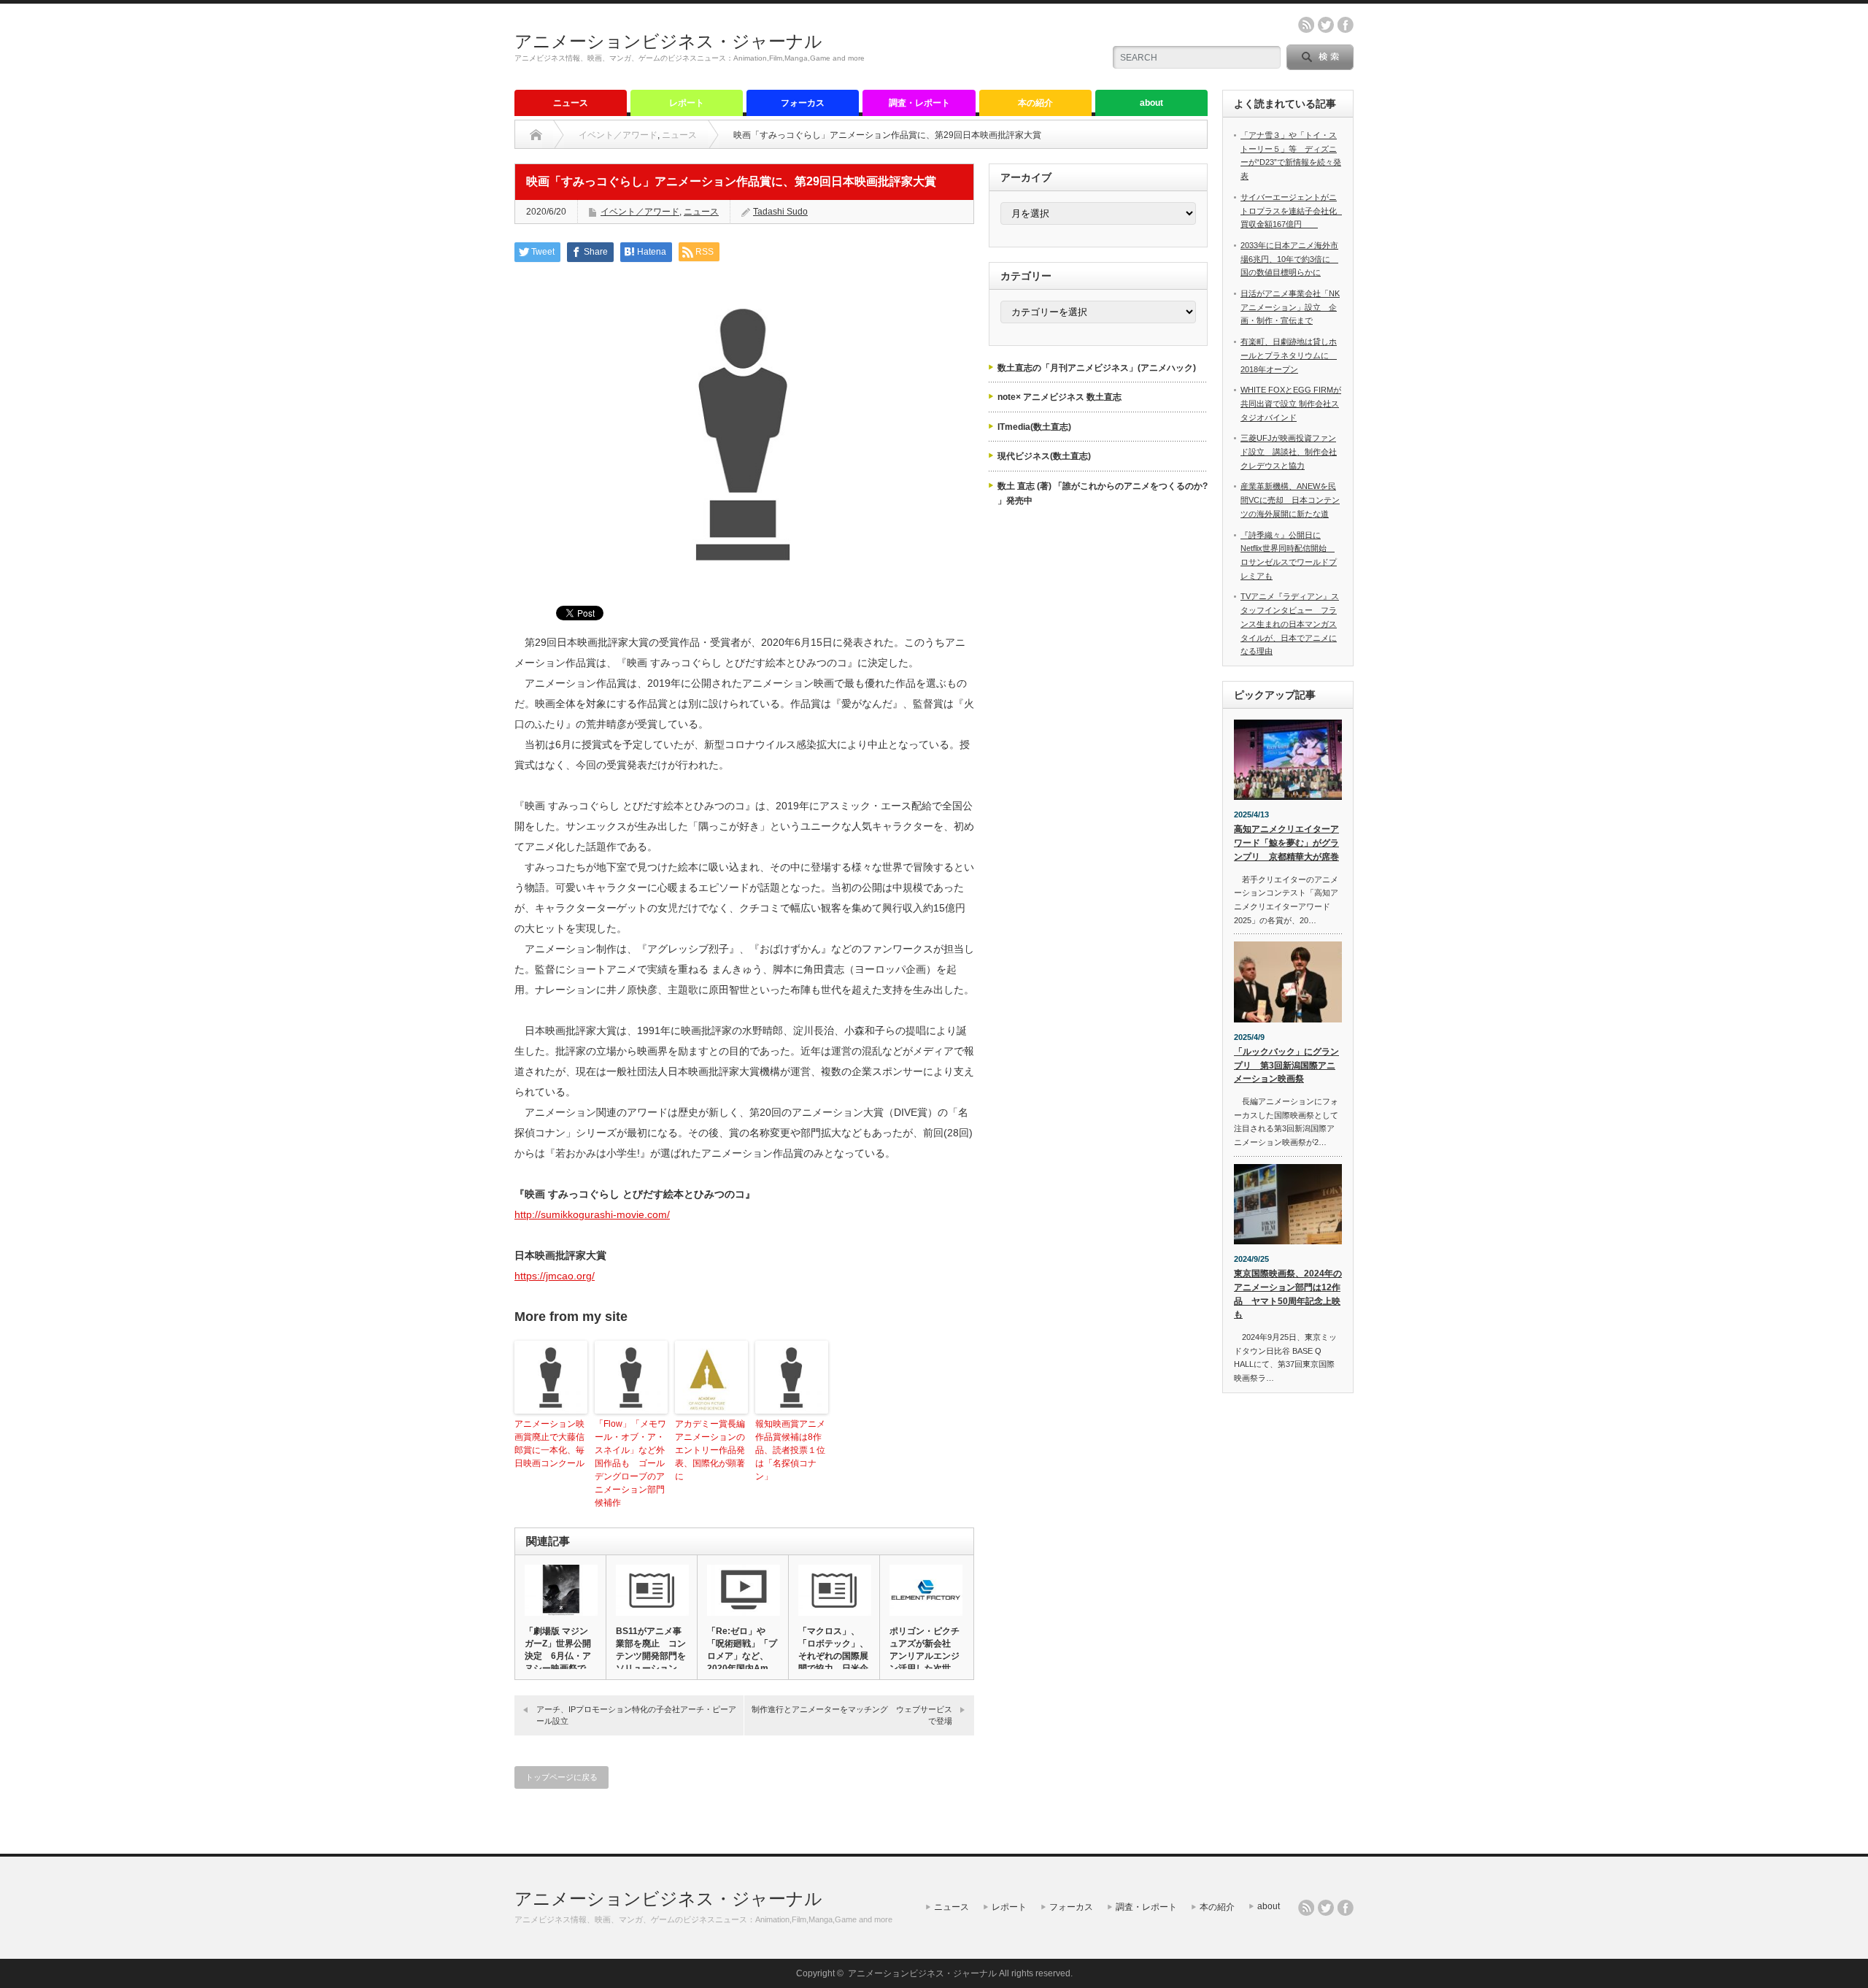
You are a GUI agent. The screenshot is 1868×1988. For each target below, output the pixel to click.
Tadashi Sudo (780, 212)
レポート (687, 103)
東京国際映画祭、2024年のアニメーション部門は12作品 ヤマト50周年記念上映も (1288, 1294)
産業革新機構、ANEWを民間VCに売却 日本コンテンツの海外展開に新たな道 (1290, 500)
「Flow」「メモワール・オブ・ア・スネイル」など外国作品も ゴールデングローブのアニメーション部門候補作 (630, 1463)
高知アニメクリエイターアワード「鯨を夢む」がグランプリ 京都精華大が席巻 (1286, 843)
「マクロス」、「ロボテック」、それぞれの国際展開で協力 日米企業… (833, 1656)
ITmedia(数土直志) (1034, 427)
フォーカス (803, 103)
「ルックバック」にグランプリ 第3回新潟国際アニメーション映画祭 (1286, 1065)
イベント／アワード (618, 135)
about (1151, 103)
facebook (1346, 25)
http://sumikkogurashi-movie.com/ (592, 1214)
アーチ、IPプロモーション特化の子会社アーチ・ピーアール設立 (636, 1715)
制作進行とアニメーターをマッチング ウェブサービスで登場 (852, 1715)
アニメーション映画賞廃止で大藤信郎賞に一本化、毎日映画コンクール (549, 1444)
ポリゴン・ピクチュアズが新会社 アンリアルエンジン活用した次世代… (925, 1656)
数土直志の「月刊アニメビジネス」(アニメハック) (1097, 368)
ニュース (571, 103)
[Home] (536, 135)
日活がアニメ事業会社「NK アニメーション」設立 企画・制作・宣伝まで (1290, 307)
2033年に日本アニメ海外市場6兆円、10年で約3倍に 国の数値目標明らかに (1289, 259)
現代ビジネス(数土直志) (1044, 456)
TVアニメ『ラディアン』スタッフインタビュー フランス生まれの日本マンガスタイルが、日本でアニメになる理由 (1290, 624)
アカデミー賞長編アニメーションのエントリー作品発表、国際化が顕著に (710, 1450)
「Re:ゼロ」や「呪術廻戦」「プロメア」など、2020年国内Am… (742, 1650)
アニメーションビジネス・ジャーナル (668, 41)
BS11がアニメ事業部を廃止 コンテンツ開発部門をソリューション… (651, 1650)
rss (1306, 25)
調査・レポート (919, 103)
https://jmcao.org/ (555, 1276)
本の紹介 (1035, 103)
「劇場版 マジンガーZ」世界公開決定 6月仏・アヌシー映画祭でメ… (558, 1656)
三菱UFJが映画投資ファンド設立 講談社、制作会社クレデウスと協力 (1289, 451)
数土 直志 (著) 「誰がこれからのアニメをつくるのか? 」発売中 (1103, 493)
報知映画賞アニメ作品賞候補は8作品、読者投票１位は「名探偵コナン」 (790, 1450)
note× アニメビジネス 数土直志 (1060, 397)
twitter (1326, 25)
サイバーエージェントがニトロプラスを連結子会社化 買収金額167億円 (1293, 211)
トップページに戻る (561, 1777)
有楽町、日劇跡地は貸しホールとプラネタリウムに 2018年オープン (1289, 355)
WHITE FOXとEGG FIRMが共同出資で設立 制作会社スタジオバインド (1291, 403)
